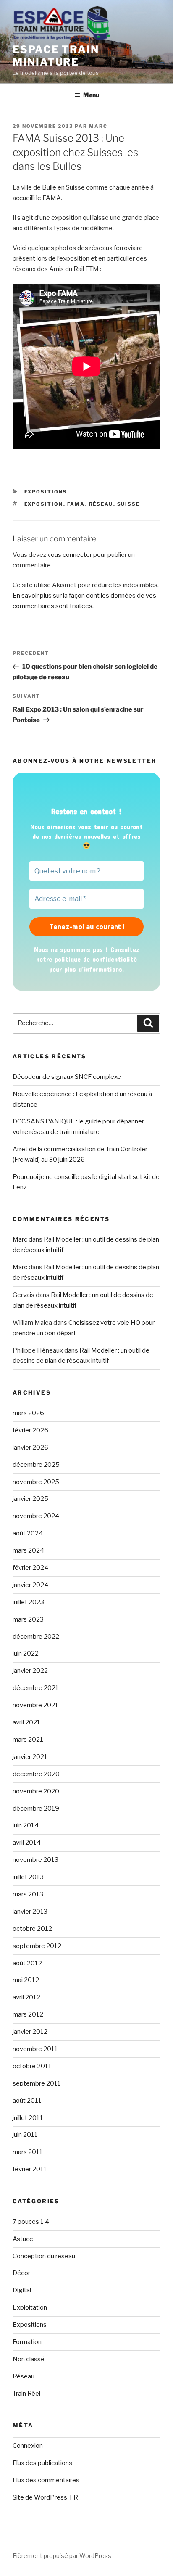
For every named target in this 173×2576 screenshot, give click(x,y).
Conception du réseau (44, 2256)
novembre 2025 (36, 1482)
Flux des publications (42, 2463)
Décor (21, 2273)
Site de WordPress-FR (45, 2497)
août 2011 (27, 2101)
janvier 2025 (30, 1499)
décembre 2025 (36, 1465)
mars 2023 (28, 1619)
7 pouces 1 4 (31, 2222)
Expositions (46, 492)
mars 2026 (28, 1413)
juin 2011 (25, 2135)
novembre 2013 (35, 1860)
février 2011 (30, 2169)
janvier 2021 (30, 1757)
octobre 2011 (32, 2066)
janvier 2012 (30, 2032)
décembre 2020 (36, 1774)
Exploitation (30, 2307)
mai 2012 (26, 1980)
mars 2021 (28, 1740)
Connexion (28, 2446)
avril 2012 (26, 1997)
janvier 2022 (30, 1671)
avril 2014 (27, 1843)
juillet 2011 (28, 2118)
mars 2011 (28, 2152)
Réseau (24, 2376)
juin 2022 (26, 1653)
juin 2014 (26, 1825)
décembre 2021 (36, 1688)
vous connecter (70, 555)
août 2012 (27, 1963)
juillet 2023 (28, 1602)
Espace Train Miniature (56, 56)
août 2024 (28, 1533)
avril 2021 (26, 1722)
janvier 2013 (30, 1912)
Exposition (44, 504)
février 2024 (30, 1568)
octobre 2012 (32, 1929)
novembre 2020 (36, 1791)
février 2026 (30, 1430)
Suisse (129, 504)
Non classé (29, 2359)
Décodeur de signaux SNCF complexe (67, 1077)
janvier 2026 (30, 1448)
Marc (98, 126)
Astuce (23, 2239)
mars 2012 (28, 2014)
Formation (27, 2342)
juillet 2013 (28, 1877)
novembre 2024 (36, 1516)
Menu (91, 95)
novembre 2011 (35, 2049)
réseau (101, 504)
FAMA (76, 504)
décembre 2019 (36, 1809)
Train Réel (26, 2394)
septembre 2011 (37, 2083)
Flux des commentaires (46, 2480)
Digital (22, 2290)
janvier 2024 (30, 1585)
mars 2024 (28, 1550)
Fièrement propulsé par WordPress (62, 2556)
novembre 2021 (35, 1705)
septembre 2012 (37, 1946)
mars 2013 (28, 1894)
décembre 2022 (36, 1637)
